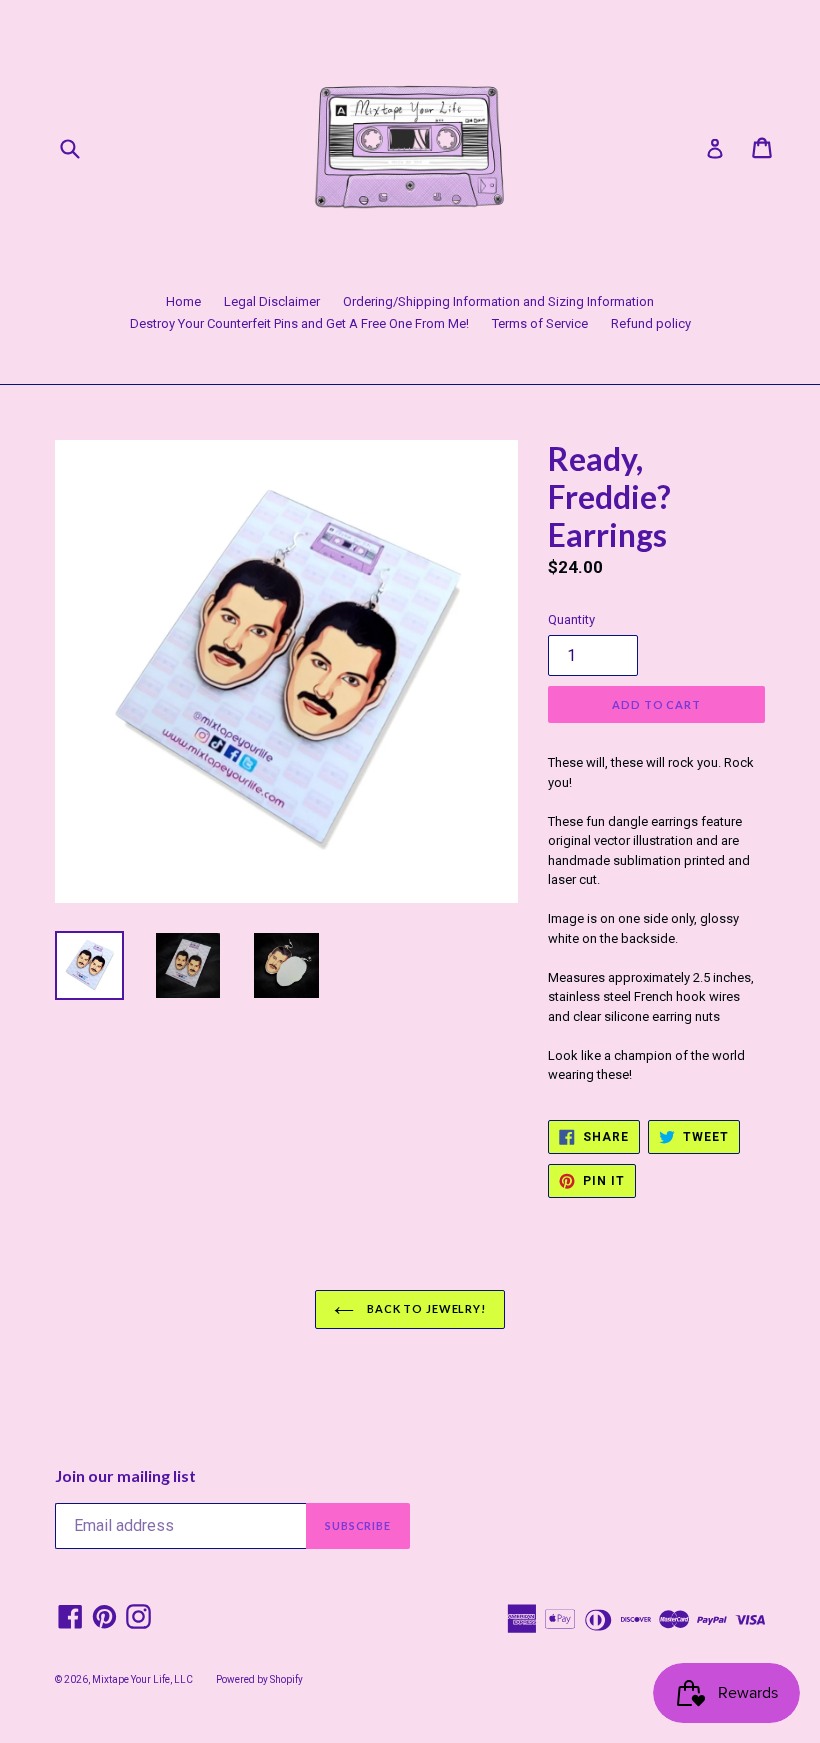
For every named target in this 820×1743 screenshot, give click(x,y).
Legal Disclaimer (272, 301)
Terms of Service (540, 323)
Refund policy (651, 323)
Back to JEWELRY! (425, 1308)
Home (183, 301)
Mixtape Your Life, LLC (142, 1679)
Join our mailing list (125, 1475)
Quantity (571, 619)
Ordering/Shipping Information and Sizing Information (498, 301)
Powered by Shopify (259, 1679)
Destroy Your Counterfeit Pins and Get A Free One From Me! (299, 323)
